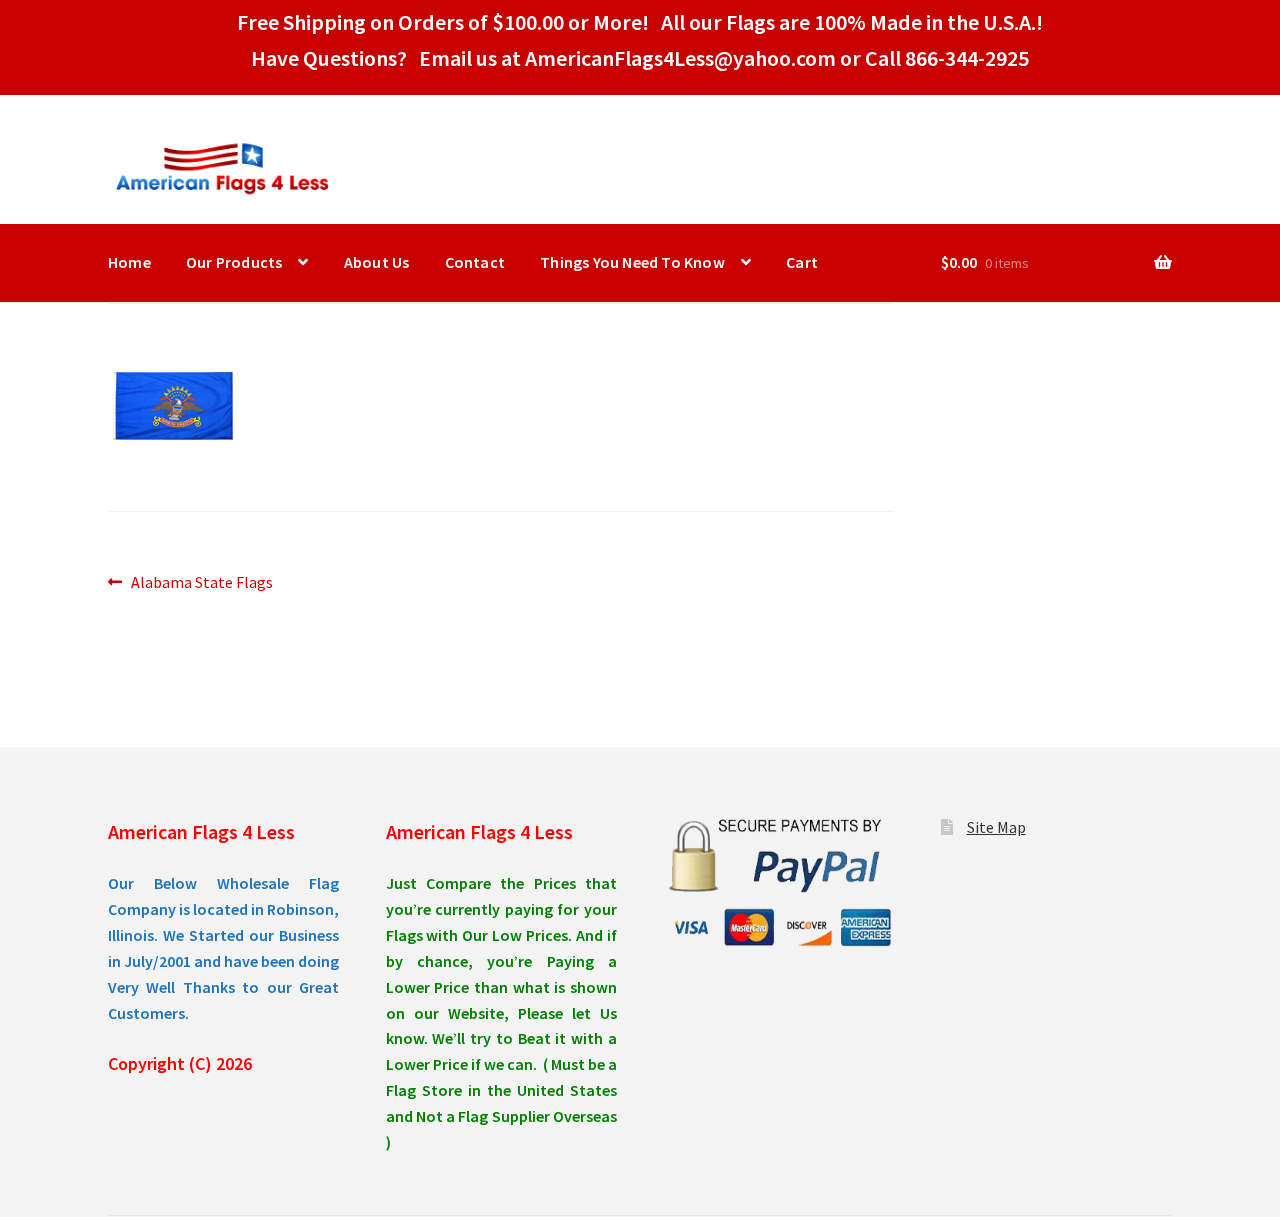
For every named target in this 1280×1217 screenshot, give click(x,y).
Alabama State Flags (201, 583)
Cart (802, 262)
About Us (377, 262)
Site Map (996, 827)
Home (129, 262)
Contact (475, 262)
